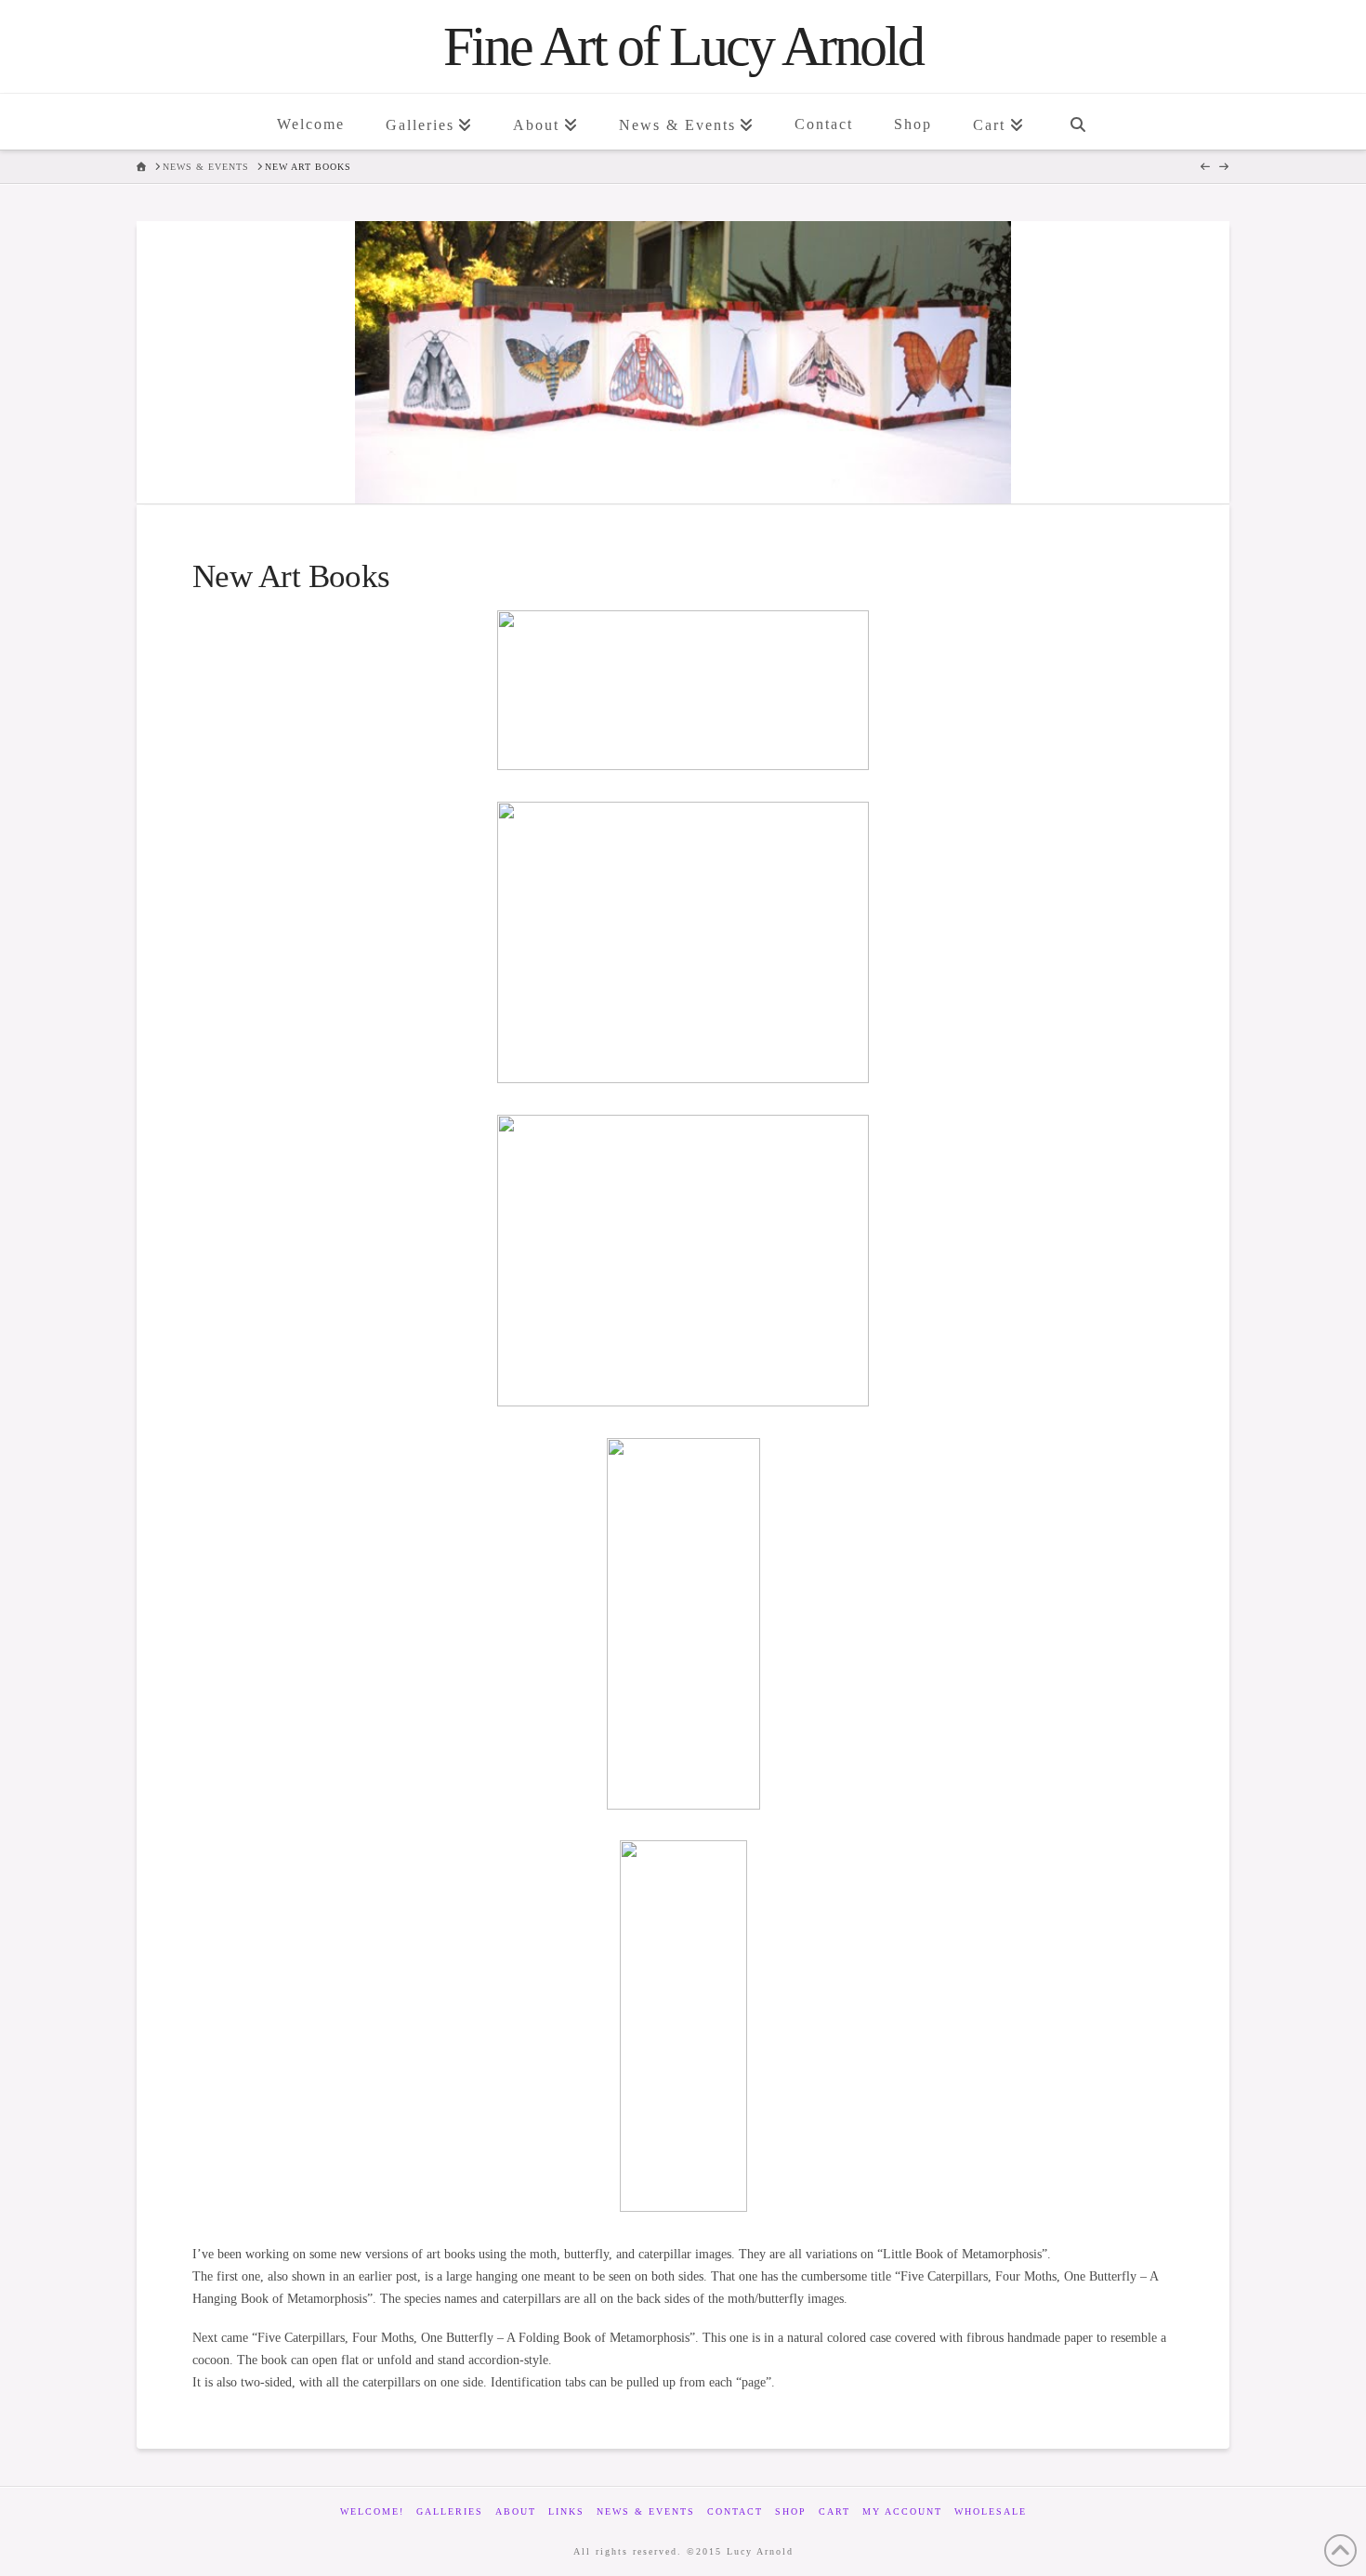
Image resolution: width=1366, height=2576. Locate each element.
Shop (791, 2511)
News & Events (646, 2511)
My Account (902, 2511)
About (516, 2511)
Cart (834, 2511)
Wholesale (991, 2511)
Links (566, 2511)
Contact (735, 2511)
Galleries (450, 2511)
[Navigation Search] (1077, 122)
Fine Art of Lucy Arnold (683, 46)
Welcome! (372, 2511)
